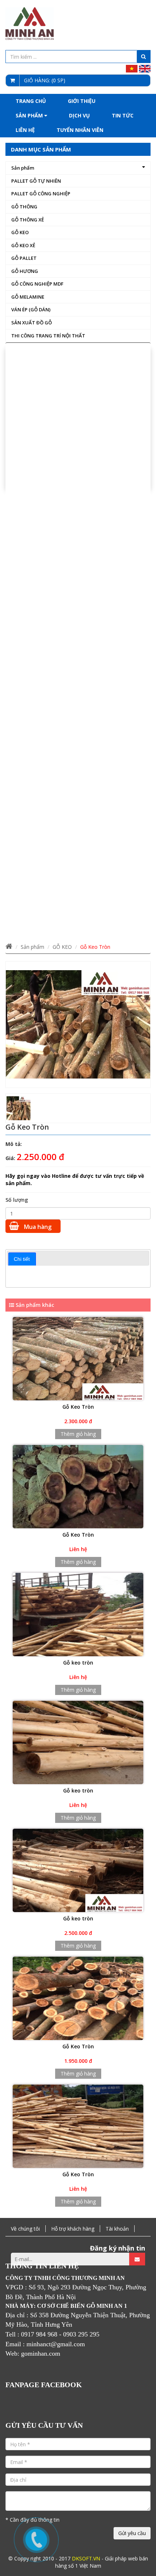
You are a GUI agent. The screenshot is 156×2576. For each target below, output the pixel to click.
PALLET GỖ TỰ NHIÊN (36, 181)
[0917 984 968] (36, 2540)
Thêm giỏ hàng (78, 1434)
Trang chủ (31, 101)
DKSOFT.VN (86, 2558)
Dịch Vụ (79, 115)
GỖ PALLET (24, 258)
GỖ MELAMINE (28, 297)
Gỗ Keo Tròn (78, 1407)
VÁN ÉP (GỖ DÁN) (31, 309)
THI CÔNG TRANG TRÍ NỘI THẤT (48, 336)
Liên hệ (25, 130)
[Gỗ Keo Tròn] (78, 1359)
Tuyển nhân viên (80, 130)
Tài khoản (117, 2229)
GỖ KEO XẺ (23, 245)
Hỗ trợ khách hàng (73, 2229)
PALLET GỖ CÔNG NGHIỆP (41, 194)
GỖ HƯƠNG (25, 271)
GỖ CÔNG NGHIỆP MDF (37, 284)
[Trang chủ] (9, 947)
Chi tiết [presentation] (22, 1259)
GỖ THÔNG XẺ (28, 220)
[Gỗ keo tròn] (78, 1615)
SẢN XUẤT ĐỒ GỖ (32, 323)
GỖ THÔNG (24, 207)
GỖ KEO (20, 232)
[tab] (22, 1259)
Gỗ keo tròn (78, 1663)
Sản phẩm (30, 115)
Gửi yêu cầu (132, 2533)
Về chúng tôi (25, 2229)
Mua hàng (37, 1227)
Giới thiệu (82, 101)
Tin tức (123, 115)
